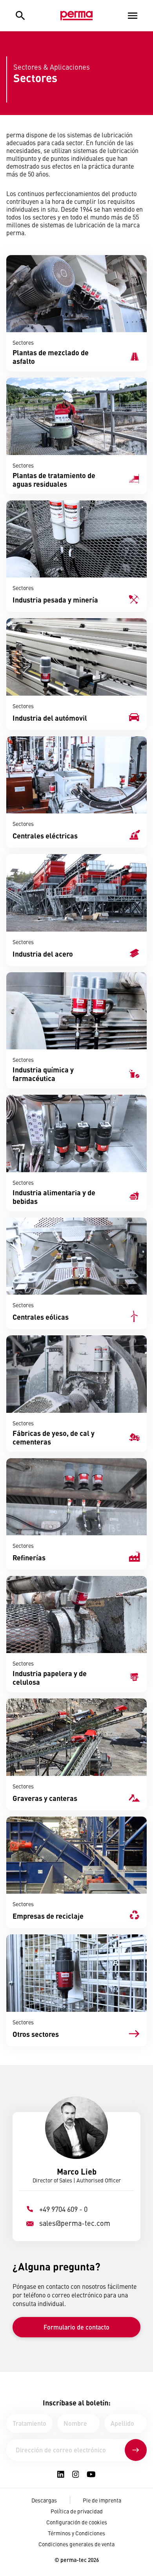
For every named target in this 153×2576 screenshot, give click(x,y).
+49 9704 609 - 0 (63, 2209)
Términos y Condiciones (76, 2533)
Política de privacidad (77, 2511)
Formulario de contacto (76, 2327)
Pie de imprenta (102, 2500)
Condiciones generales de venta (76, 2544)
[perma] (76, 16)
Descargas (44, 2500)
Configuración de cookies (77, 2522)
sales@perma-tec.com (75, 2223)
